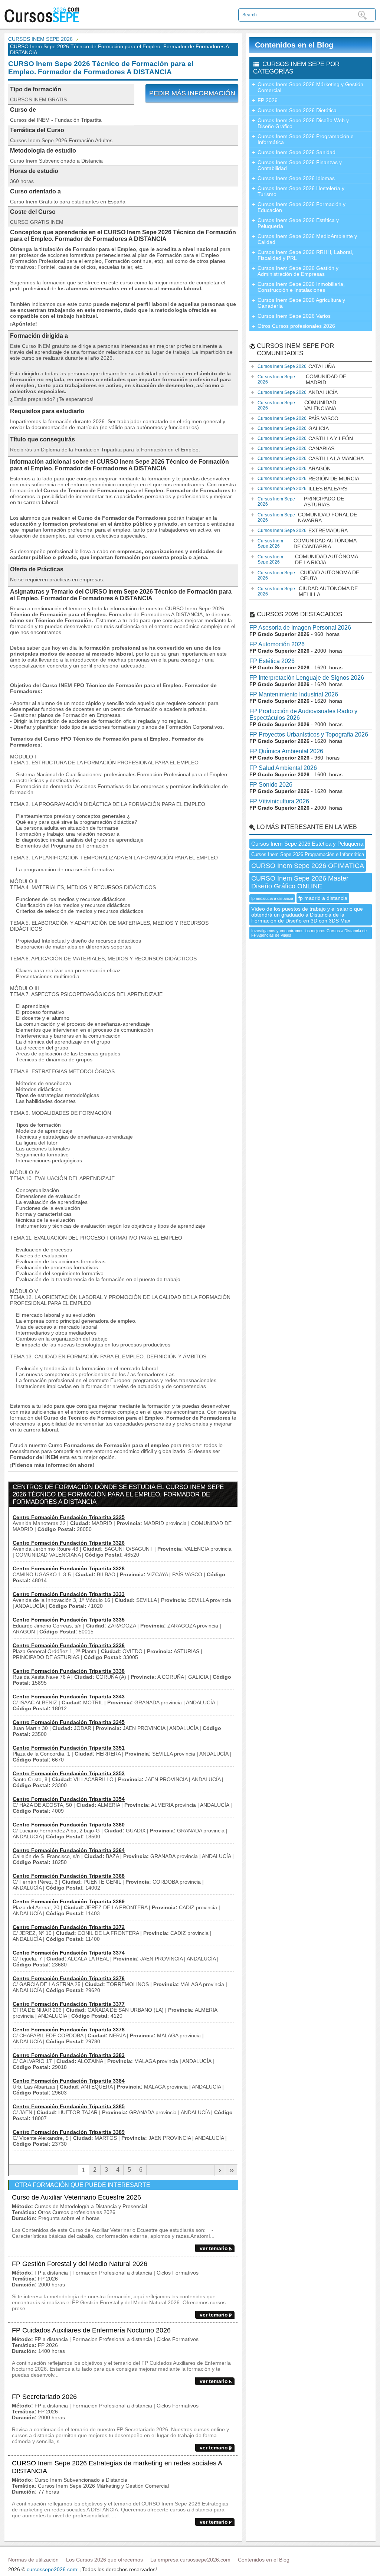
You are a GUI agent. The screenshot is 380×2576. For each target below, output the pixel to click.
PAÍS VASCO (298, 418)
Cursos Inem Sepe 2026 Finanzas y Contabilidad (300, 165)
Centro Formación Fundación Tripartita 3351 (69, 1748)
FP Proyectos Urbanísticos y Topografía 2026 (309, 734)
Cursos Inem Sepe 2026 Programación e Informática (306, 139)
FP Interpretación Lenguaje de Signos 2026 (307, 678)
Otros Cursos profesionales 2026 (296, 326)
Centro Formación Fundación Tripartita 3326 (69, 1543)
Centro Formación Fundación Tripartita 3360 (69, 1825)
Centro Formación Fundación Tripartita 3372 (69, 1927)
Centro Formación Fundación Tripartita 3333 (69, 1594)
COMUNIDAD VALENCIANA (297, 405)
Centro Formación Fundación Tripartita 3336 (69, 1645)
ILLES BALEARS (302, 489)
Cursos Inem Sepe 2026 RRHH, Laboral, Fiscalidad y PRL (305, 255)
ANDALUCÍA (298, 392)
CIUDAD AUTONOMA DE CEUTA (308, 575)
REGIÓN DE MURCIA (308, 479)
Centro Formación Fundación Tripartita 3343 (69, 1697)
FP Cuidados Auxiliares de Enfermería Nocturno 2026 (91, 2330)
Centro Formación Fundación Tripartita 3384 (69, 2081)
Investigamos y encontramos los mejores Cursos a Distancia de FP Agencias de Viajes (309, 933)
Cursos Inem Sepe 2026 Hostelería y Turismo (301, 191)
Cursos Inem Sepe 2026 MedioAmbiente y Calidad (307, 239)
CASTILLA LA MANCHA (311, 458)
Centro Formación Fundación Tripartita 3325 (69, 1517)
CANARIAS (296, 448)
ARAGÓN (294, 468)
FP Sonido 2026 (271, 785)
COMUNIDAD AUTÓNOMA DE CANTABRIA (307, 543)
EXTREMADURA (303, 530)
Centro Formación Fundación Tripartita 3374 (69, 1953)
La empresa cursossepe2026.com (190, 2560)
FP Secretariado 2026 (44, 2397)
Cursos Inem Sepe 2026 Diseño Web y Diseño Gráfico (303, 123)
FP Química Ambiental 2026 (286, 751)
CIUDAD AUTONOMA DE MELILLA (308, 591)
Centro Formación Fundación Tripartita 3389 (69, 2132)
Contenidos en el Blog (294, 45)
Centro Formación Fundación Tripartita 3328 (69, 1568)
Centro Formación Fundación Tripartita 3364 (69, 1850)
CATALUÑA (296, 366)
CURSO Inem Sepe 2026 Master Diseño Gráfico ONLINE (300, 882)
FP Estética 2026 (272, 661)
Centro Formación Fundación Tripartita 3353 (69, 1773)
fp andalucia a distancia (272, 898)
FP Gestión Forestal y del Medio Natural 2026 (80, 2264)
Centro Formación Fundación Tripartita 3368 (69, 1876)
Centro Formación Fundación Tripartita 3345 (69, 1722)
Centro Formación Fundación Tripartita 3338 (69, 1671)
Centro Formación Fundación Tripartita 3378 (69, 2030)
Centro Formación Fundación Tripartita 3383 (69, 2055)
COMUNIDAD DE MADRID (302, 379)
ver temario (214, 2248)
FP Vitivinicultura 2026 (279, 801)
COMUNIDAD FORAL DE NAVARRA (307, 518)
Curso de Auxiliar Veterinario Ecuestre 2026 (76, 2197)
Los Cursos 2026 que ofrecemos (104, 2560)
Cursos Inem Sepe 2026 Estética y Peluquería (298, 223)
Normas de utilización (33, 2560)
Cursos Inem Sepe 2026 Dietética (297, 110)
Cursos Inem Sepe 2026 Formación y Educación (302, 207)
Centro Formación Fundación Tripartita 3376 (69, 1978)
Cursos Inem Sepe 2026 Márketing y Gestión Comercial (310, 87)
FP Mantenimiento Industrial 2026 (294, 694)
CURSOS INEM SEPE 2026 (40, 39)
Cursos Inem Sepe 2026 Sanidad (297, 152)
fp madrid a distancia (323, 898)
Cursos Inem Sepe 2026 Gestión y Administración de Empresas (298, 271)
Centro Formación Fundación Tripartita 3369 (69, 1901)
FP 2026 (268, 100)
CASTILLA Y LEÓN (305, 438)
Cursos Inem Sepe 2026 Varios (294, 316)
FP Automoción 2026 (277, 644)
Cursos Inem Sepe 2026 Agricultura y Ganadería (301, 303)
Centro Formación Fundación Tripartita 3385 (69, 2106)
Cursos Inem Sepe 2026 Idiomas (296, 178)
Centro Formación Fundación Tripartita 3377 (69, 2004)
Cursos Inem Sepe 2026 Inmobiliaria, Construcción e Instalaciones (301, 287)
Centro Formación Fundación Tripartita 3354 (69, 1799)
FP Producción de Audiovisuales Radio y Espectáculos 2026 (303, 714)
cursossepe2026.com (52, 2569)
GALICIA (293, 428)
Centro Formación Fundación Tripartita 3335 (69, 1620)
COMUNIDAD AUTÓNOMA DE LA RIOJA (308, 559)
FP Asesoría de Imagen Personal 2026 (300, 628)
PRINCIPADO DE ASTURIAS (301, 502)
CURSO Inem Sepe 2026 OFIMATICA (308, 866)
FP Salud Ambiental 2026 (283, 768)
